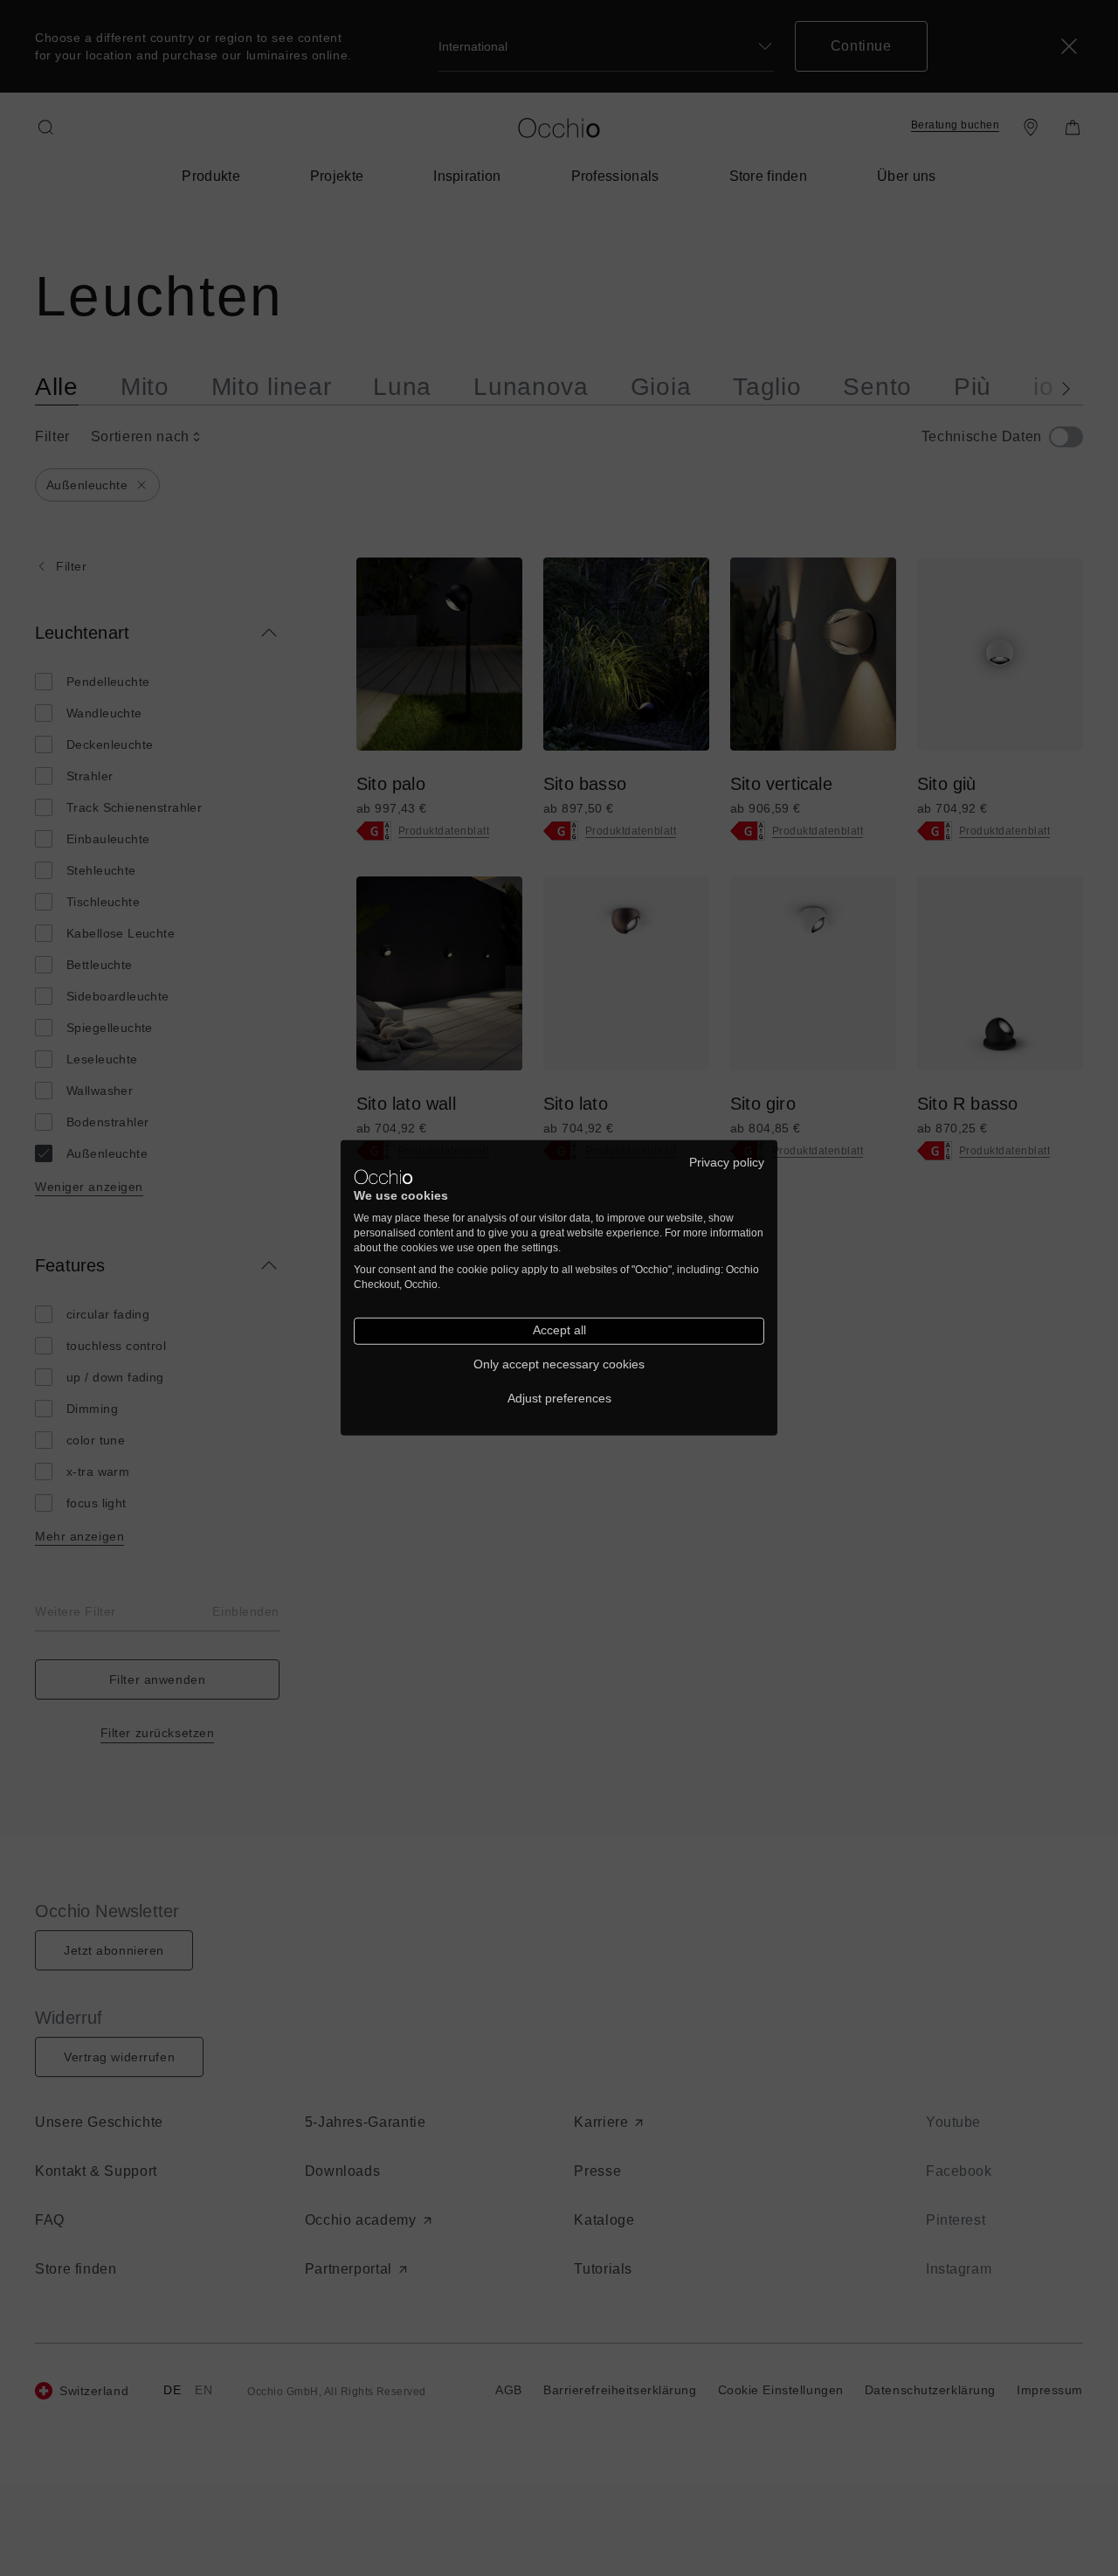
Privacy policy (727, 1163)
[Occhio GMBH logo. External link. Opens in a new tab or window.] (383, 1177)
